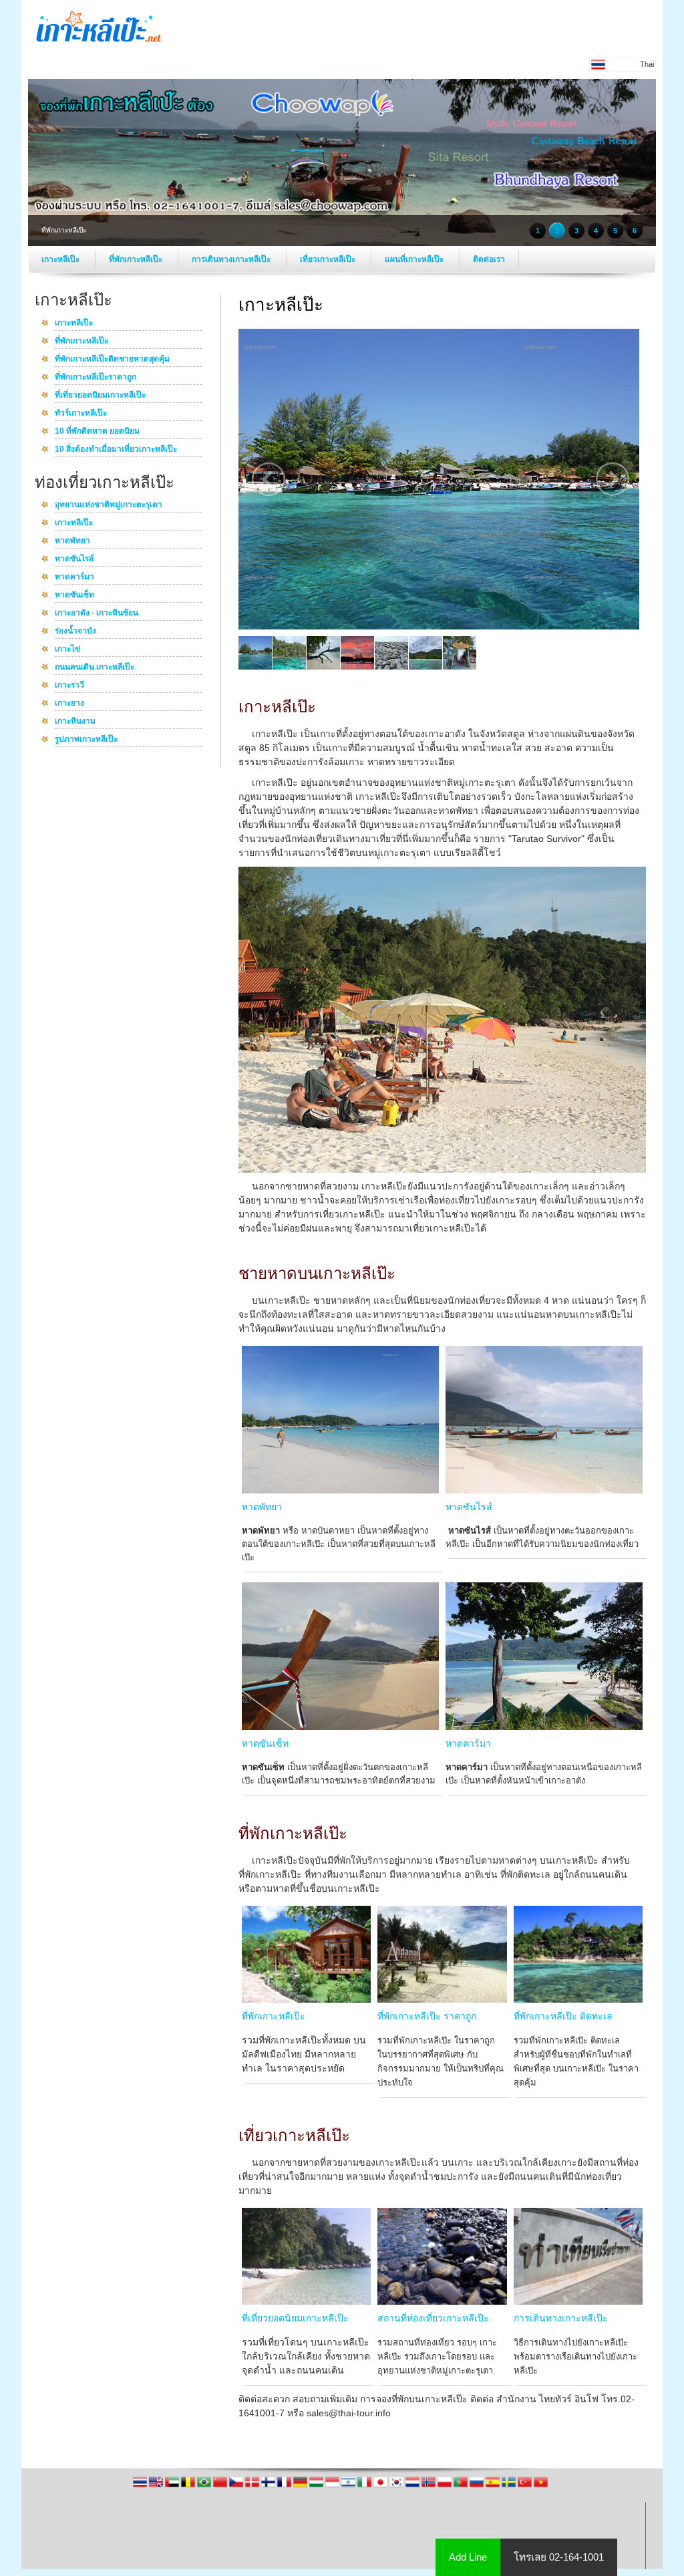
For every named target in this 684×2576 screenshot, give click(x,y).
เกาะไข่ (67, 650)
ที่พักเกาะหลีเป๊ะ (137, 259)
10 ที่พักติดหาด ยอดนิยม (97, 432)
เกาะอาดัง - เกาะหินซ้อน (97, 613)
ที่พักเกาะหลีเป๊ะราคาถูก (96, 378)
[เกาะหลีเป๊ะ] (99, 48)
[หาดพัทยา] (340, 1490)
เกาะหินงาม (75, 722)
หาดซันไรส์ (74, 559)
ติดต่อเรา (489, 259)
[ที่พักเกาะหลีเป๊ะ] (306, 1999)
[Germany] (301, 2486)
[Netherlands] (413, 2486)
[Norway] (430, 2486)
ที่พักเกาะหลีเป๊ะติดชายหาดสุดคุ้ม (112, 360)
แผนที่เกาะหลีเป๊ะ (415, 259)
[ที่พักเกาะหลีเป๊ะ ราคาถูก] (442, 1999)
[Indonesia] (333, 2486)
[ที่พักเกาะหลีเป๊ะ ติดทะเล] (578, 1999)
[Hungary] (317, 2486)
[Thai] (141, 2486)
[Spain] (494, 2486)
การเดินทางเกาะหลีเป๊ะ (232, 259)
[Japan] (381, 2486)
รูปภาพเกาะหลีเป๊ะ (86, 740)
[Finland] (269, 2486)
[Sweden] (510, 2486)
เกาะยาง (69, 704)
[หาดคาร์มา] (544, 1727)
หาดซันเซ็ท (74, 595)
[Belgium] (189, 2486)
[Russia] (478, 2486)
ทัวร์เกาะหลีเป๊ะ (81, 414)
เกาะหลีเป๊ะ (61, 259)
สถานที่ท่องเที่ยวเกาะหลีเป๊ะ (433, 2318)
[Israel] (349, 2486)
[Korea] (397, 2486)
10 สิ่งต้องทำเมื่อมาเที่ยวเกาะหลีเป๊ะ (116, 450)
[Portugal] (462, 2486)
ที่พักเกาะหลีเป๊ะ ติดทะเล (563, 2016)
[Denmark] (253, 2486)
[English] (157, 2486)
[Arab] (173, 2486)
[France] (285, 2486)
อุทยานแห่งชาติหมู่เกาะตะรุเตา (109, 505)
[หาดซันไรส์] (544, 1490)
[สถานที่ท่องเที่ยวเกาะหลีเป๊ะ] (442, 2301)
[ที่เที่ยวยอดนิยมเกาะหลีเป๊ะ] (306, 2301)
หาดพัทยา (72, 541)
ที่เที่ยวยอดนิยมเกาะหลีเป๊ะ (100, 396)
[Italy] (365, 2486)
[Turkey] (526, 2486)
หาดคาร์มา (74, 577)
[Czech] (237, 2486)
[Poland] (446, 2486)
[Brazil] (205, 2486)
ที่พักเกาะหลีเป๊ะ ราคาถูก (427, 2016)
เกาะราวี (69, 686)
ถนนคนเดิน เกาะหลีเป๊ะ (95, 668)
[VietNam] (541, 2486)
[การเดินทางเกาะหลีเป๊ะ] (578, 2301)
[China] (221, 2486)
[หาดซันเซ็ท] (340, 1727)
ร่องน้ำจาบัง (75, 631)
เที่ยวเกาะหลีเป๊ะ (329, 259)
